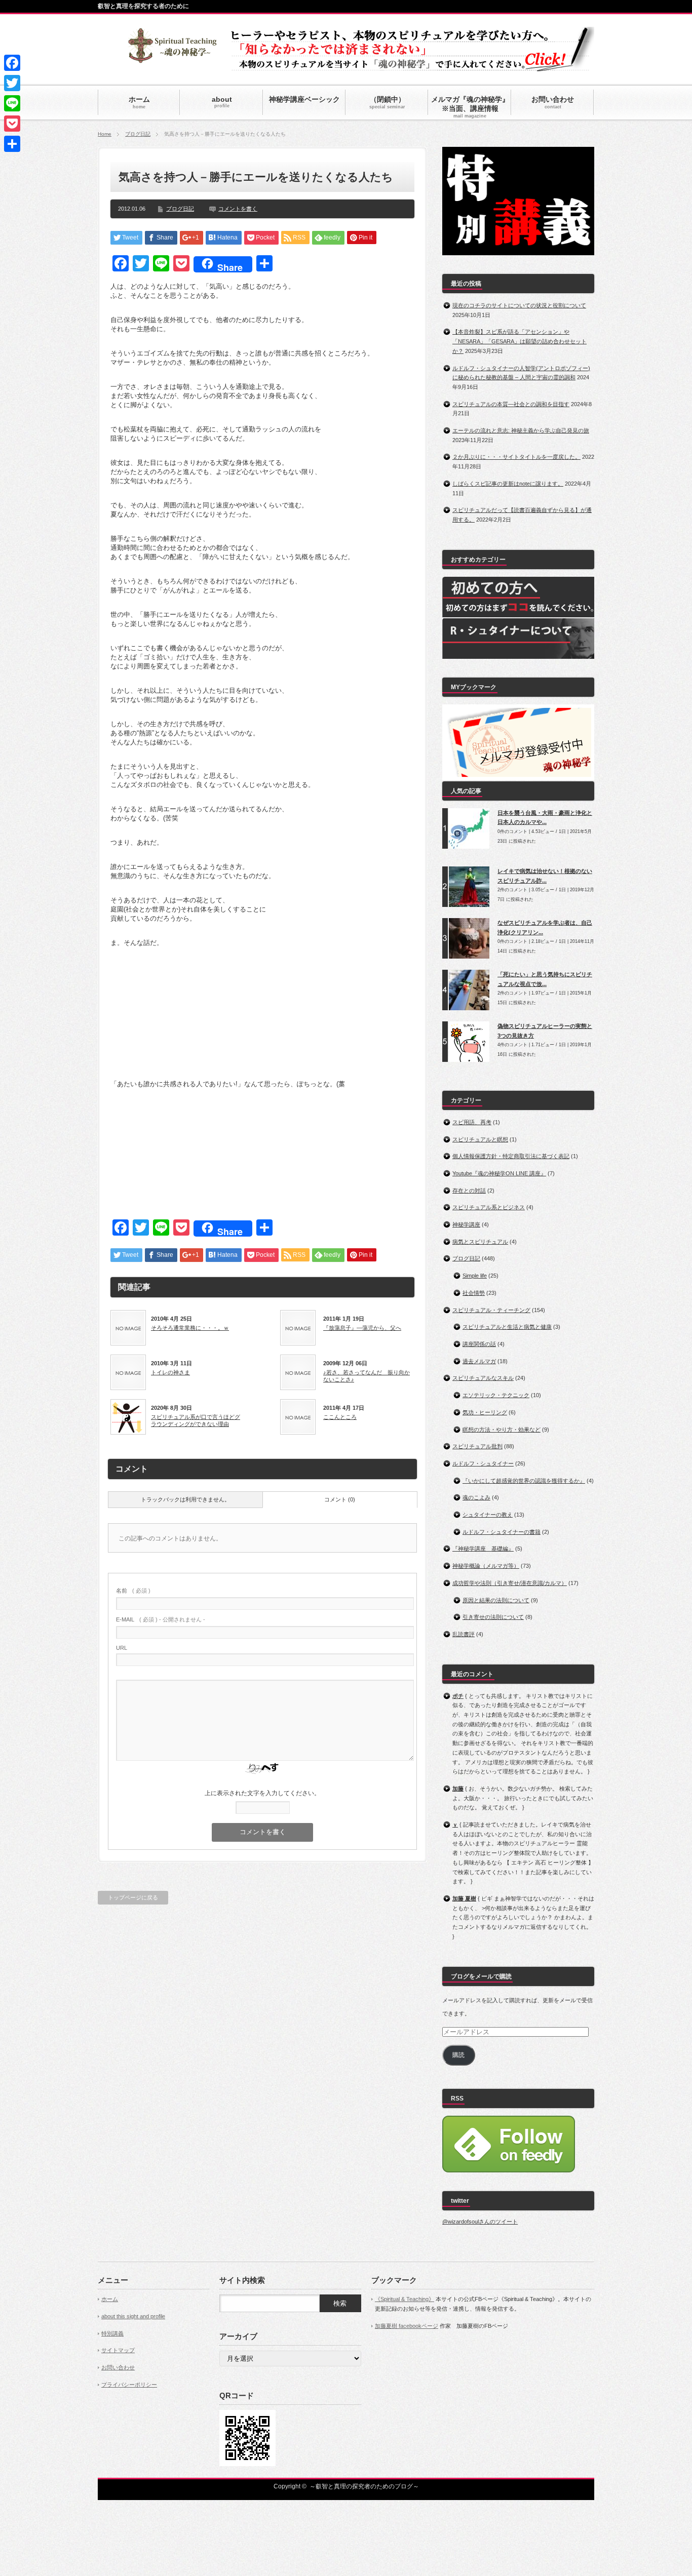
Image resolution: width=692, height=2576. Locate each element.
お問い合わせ (118, 2367)
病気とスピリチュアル (480, 1242)
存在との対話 (469, 1191)
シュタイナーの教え (488, 1515)
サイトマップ (118, 2350)
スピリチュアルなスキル (483, 1378)
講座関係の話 (479, 1344)
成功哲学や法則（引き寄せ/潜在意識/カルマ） (510, 1583)
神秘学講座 (466, 1224)
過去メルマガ (479, 1361)
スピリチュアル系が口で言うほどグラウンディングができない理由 (196, 1420)
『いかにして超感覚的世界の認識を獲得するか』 (524, 1481)
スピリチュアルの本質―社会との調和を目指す (511, 404)
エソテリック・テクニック (496, 1395)
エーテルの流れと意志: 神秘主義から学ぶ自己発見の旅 (521, 430)
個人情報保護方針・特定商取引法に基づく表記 (511, 1156)
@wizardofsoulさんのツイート (480, 2222)
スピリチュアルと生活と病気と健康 (507, 1327)
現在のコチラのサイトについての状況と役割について (519, 305)
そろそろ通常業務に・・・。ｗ (190, 1328)
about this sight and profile (133, 2316)
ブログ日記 (138, 134)
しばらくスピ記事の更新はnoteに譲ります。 (508, 484)
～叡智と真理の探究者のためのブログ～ (364, 2486)
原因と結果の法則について (496, 1600)
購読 (458, 2055)
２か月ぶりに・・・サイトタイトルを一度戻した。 (516, 457)
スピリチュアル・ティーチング (491, 1310)
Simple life (475, 1276)
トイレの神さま (170, 1372)
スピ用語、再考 (472, 1122)
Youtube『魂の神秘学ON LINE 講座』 (499, 1173)
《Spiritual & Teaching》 (405, 2299)
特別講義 (112, 2333)
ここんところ (340, 1417)
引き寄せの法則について (493, 1617)
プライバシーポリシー (129, 2385)
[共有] (12, 144)
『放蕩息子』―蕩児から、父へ (362, 1328)
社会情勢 (474, 1293)
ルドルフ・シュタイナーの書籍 (502, 1532)
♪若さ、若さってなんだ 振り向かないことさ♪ (367, 1376)
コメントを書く (238, 209)
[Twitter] (12, 83)
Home (105, 134)
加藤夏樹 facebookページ (407, 2326)
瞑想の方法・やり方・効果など (502, 1430)
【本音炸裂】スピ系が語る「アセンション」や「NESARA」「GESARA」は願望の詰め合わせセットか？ (520, 341)
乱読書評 (464, 1634)
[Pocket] (12, 124)
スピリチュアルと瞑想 (480, 1139)
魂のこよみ (476, 1497)
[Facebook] (12, 63)
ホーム (110, 2299)
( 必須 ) (133, 1591)
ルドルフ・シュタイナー (483, 1463)
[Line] (12, 103)
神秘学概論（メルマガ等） (486, 1566)
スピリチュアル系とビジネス (489, 1207)
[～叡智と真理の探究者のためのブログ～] (172, 58)
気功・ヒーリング (485, 1412)
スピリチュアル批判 (477, 1446)
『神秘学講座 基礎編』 (483, 1549)
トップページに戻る (133, 1897)
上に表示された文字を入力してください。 (262, 1793)
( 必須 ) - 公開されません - (161, 1619)
